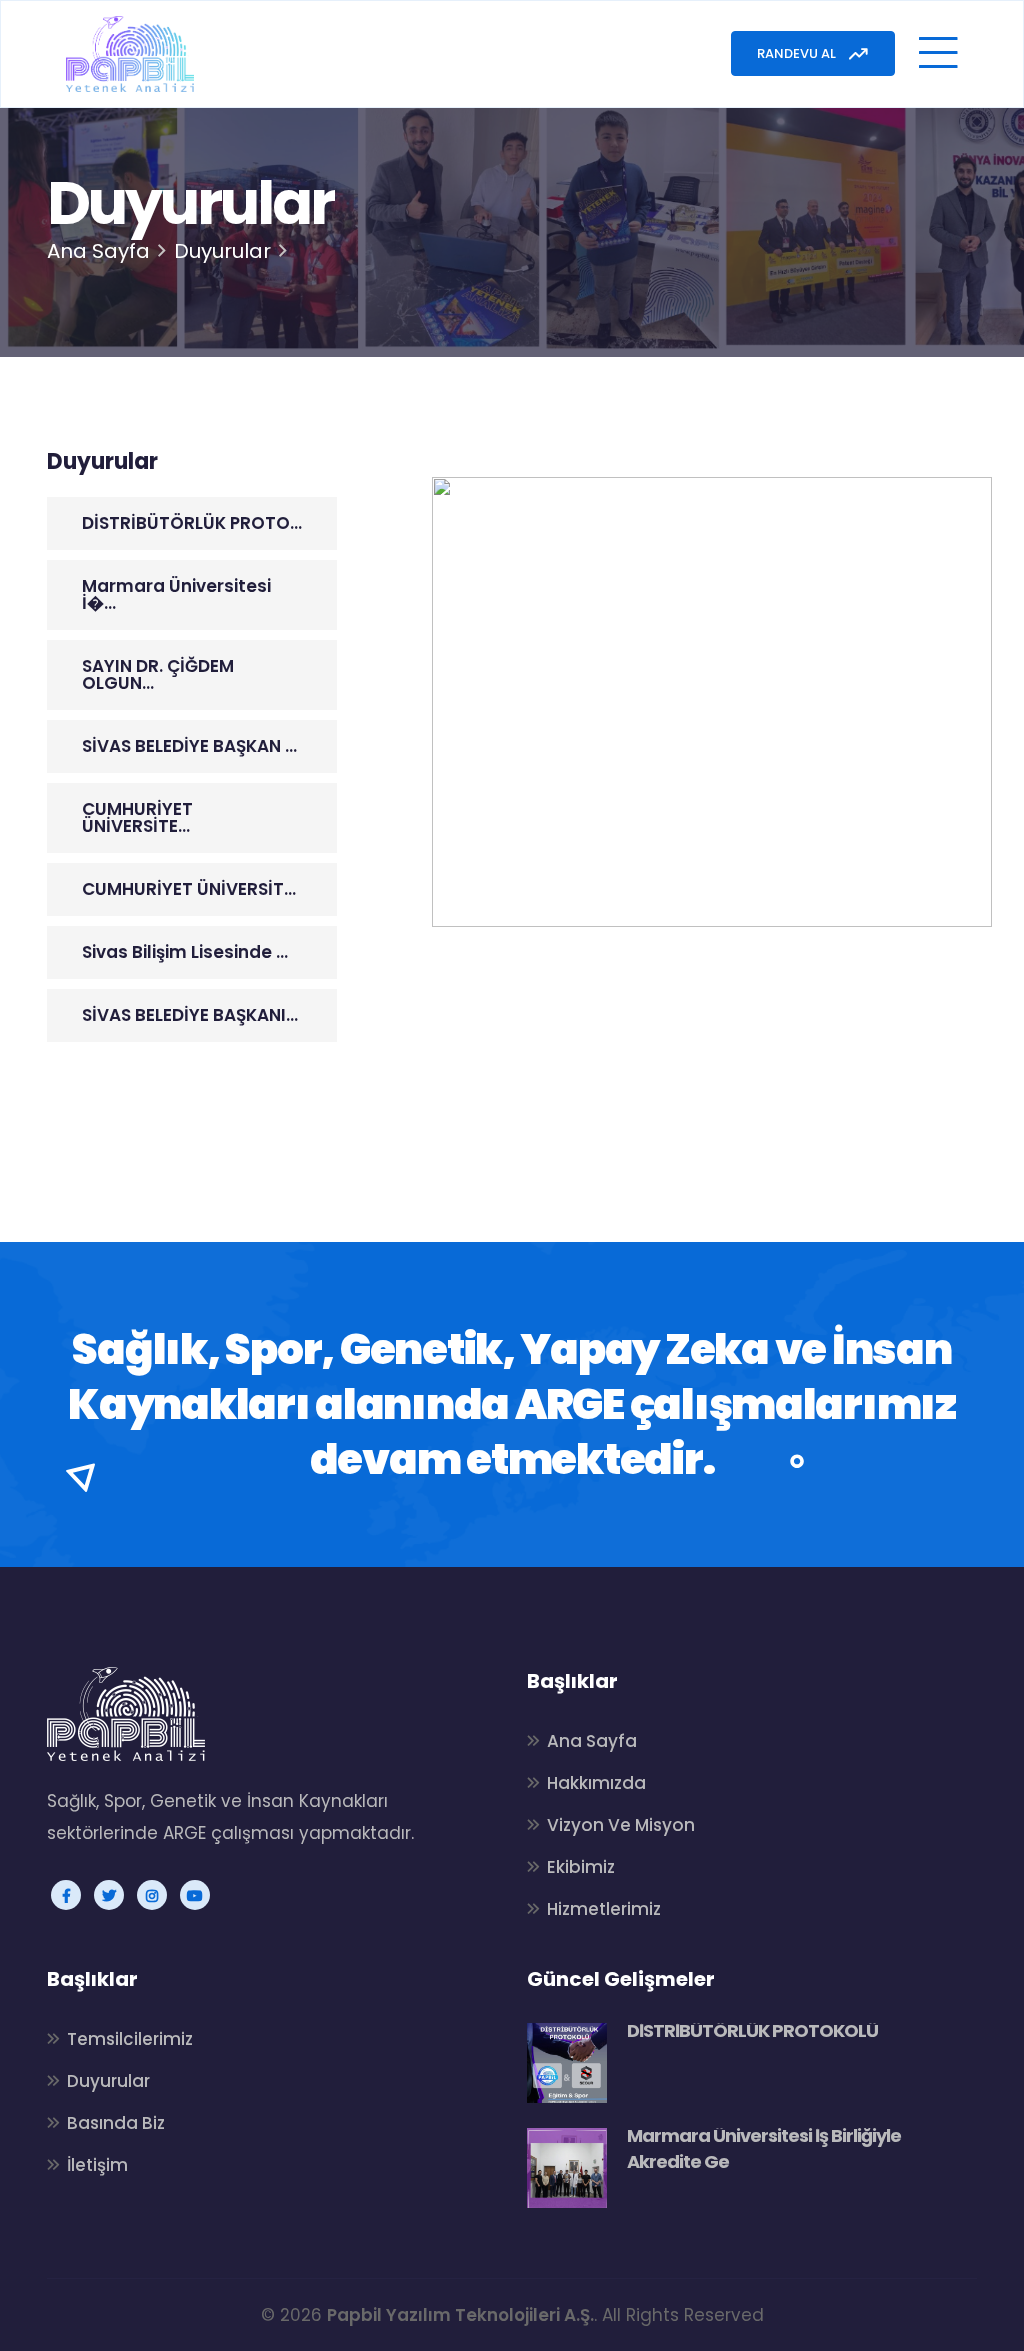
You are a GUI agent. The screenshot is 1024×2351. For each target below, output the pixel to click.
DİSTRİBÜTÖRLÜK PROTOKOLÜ (752, 2030)
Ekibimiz (581, 1867)
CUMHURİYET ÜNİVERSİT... (189, 889)
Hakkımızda (596, 1783)
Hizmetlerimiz (604, 1909)
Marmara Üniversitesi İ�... (176, 594)
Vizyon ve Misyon (621, 1825)
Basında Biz (116, 2123)
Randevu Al (798, 53)
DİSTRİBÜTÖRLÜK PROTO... (192, 523)
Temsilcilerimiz (130, 2039)
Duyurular (108, 2081)
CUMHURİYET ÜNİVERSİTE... (137, 817)
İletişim (97, 2165)
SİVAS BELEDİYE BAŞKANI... (190, 1015)
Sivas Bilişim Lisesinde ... (185, 952)
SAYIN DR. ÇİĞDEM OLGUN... (158, 674)
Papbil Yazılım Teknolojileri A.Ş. (460, 2315)
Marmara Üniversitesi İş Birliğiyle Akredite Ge (764, 2148)
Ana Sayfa (98, 251)
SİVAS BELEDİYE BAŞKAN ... (189, 746)
